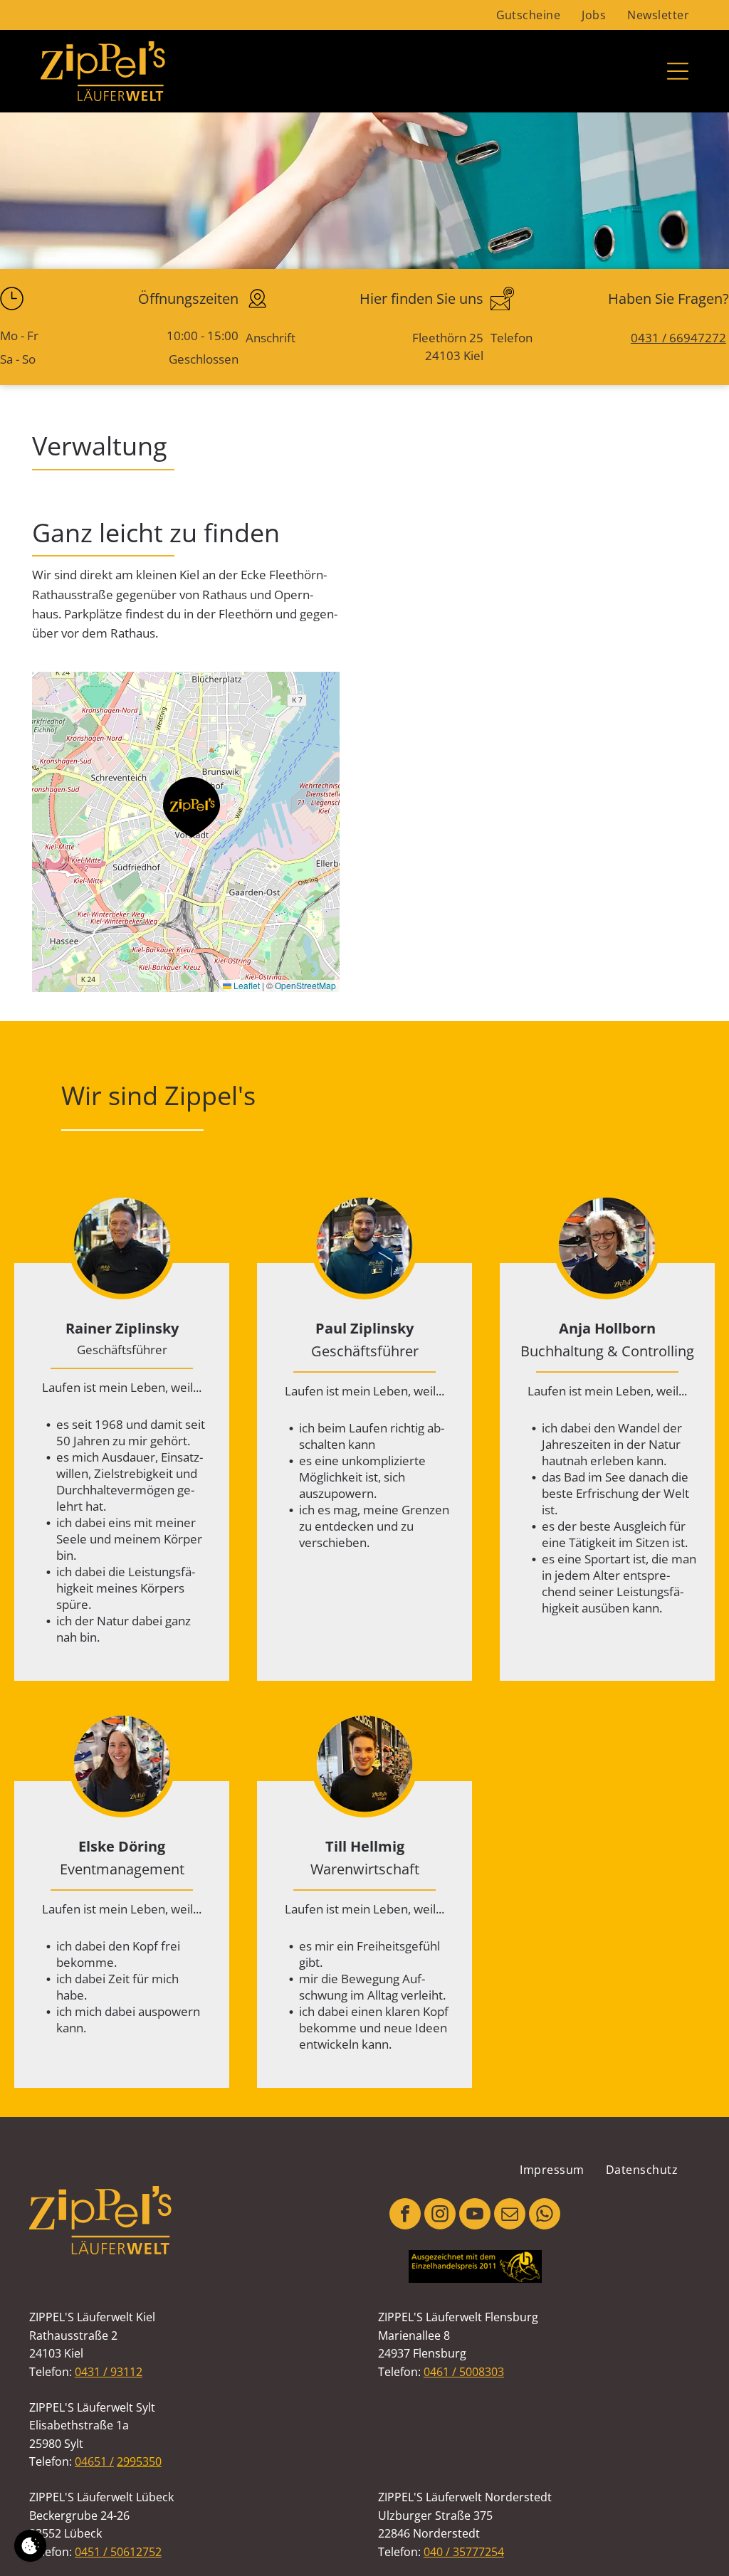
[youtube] (475, 2216)
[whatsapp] (545, 2216)
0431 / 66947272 (678, 338)
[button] (192, 807)
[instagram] (440, 2216)
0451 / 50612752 (118, 2552)
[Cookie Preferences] (30, 2546)
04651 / (94, 2461)
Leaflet (246, 985)
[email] (510, 2216)
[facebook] (405, 2216)
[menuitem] (529, 15)
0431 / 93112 (109, 2372)
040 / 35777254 (464, 2552)
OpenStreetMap (305, 985)
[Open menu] (678, 71)
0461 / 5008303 (464, 2372)
